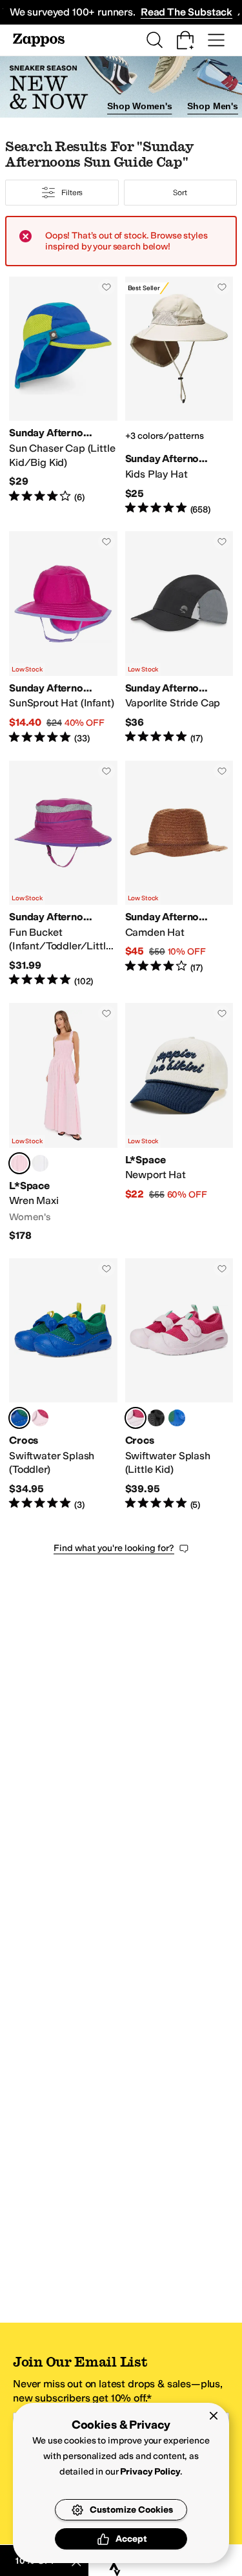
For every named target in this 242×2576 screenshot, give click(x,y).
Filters (72, 193)
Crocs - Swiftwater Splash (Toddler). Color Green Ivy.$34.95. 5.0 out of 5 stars (63, 1385)
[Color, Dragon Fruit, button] (40, 1418)
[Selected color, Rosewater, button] (19, 1163)
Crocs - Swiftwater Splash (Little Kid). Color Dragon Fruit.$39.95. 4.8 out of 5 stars (179, 1385)
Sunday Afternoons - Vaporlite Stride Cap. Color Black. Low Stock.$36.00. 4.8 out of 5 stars (179, 638)
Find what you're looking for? (114, 1548)
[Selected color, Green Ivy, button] (19, 1418)
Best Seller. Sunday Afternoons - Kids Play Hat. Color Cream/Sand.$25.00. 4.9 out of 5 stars (179, 396)
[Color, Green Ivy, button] (177, 1418)
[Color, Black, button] (156, 1418)
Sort (180, 193)
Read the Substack (187, 12)
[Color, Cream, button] (40, 1163)
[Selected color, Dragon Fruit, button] (136, 1418)
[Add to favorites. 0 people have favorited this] (106, 287)
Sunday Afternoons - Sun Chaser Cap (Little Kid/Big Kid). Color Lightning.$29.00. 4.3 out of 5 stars (63, 396)
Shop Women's (139, 106)
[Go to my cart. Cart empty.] (185, 40)
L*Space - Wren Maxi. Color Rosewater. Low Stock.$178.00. (63, 1123)
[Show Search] (154, 40)
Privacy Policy (150, 2472)
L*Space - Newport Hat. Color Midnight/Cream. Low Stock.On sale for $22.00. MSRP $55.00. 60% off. (179, 1123)
